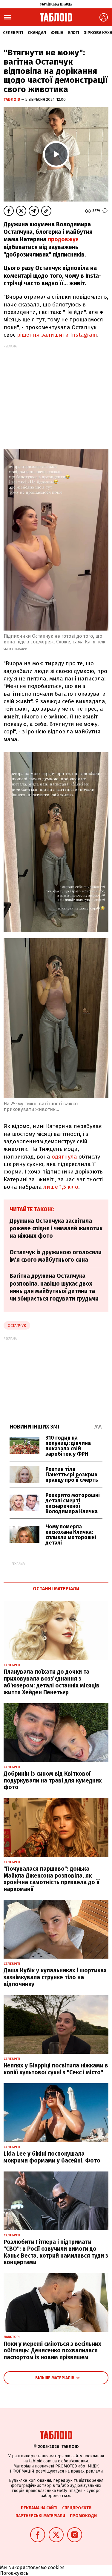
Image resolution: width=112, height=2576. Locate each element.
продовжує (63, 239)
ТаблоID (12, 99)
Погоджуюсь (14, 2573)
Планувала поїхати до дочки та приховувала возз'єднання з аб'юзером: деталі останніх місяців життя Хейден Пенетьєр (52, 1682)
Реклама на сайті (39, 2508)
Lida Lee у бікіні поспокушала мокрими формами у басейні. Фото (52, 2157)
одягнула (64, 1157)
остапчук (17, 1326)
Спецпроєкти (77, 2508)
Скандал (37, 33)
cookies (56, 2567)
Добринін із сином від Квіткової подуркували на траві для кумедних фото (53, 1781)
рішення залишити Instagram (57, 335)
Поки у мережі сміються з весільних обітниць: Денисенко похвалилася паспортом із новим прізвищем (52, 2351)
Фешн (57, 33)
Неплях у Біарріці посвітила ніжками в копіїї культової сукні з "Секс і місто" (56, 2069)
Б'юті (74, 33)
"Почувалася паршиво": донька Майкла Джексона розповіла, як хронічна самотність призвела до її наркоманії (52, 1879)
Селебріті (13, 33)
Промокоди (83, 2516)
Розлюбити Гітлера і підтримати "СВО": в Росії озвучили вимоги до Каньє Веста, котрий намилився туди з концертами (56, 2252)
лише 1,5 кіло (61, 1187)
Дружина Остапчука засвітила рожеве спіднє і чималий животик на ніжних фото (56, 1229)
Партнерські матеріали (40, 2516)
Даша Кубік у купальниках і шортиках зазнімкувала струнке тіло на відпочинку (55, 1977)
